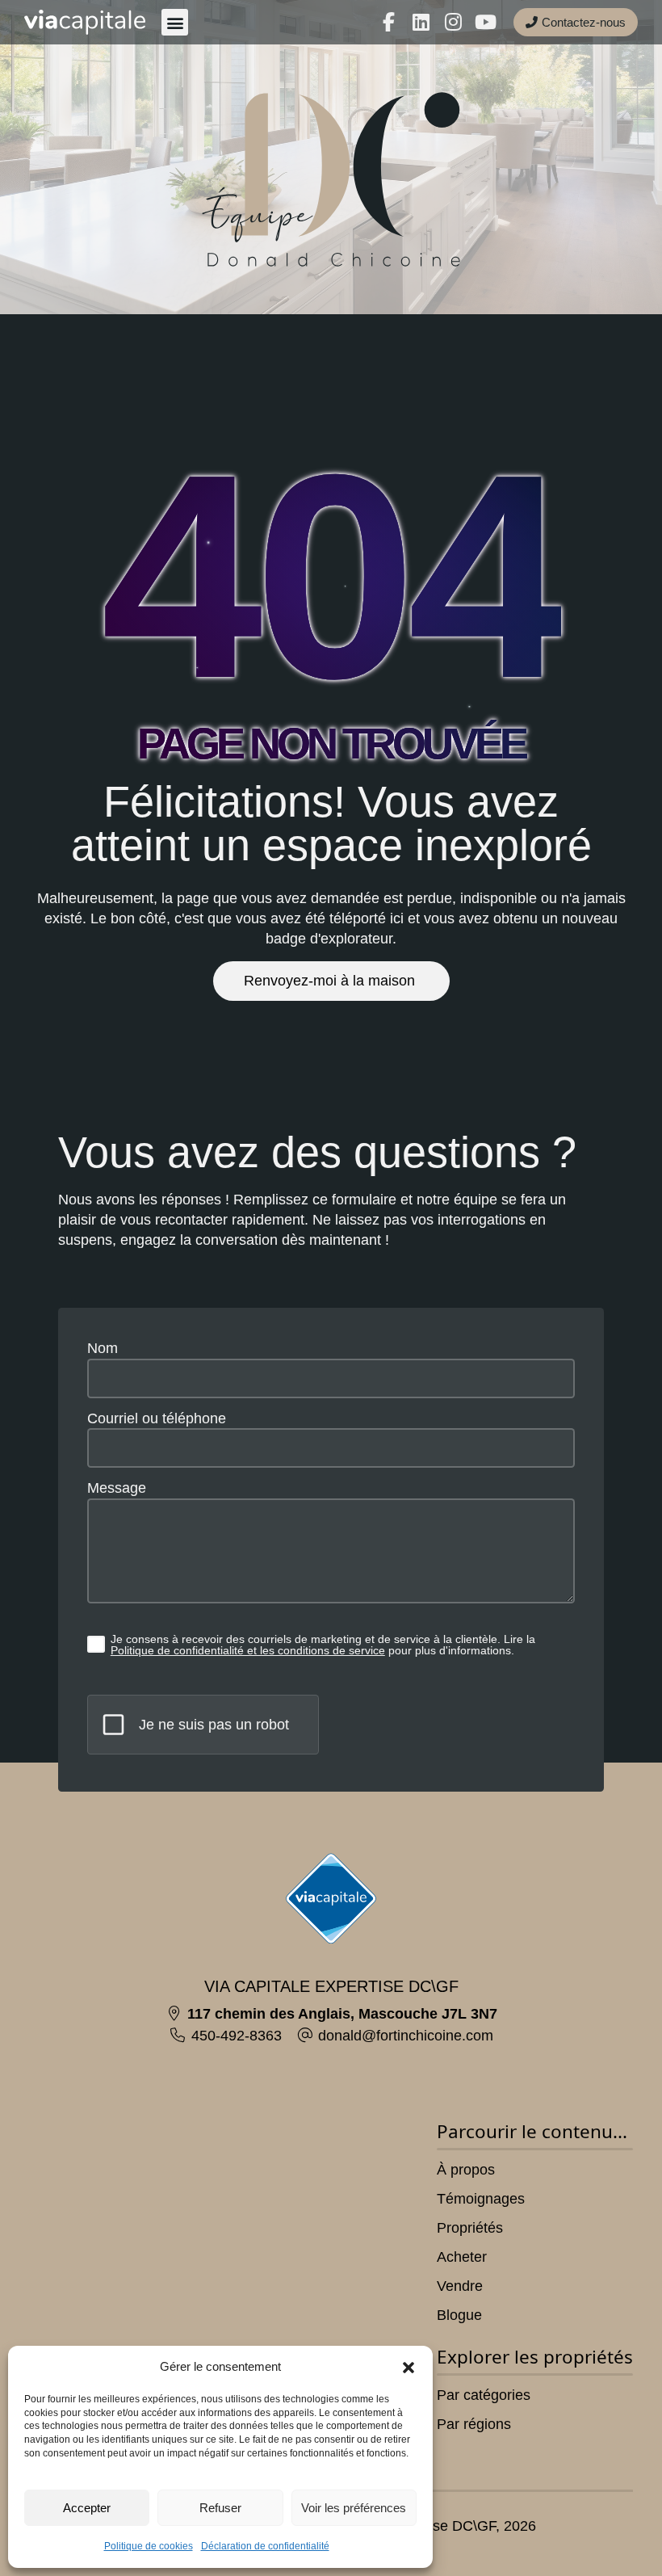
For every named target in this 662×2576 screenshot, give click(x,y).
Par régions (474, 2424)
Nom (103, 1348)
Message (117, 1488)
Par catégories (484, 2395)
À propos (466, 2170)
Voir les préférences (354, 2508)
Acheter (462, 2257)
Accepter (87, 2508)
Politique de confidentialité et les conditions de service (248, 1650)
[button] (409, 2368)
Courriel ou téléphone (157, 1418)
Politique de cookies (149, 2546)
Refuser (220, 2508)
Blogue (459, 2315)
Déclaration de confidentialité (265, 2546)
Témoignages (481, 2199)
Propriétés (470, 2228)
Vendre (460, 2286)
